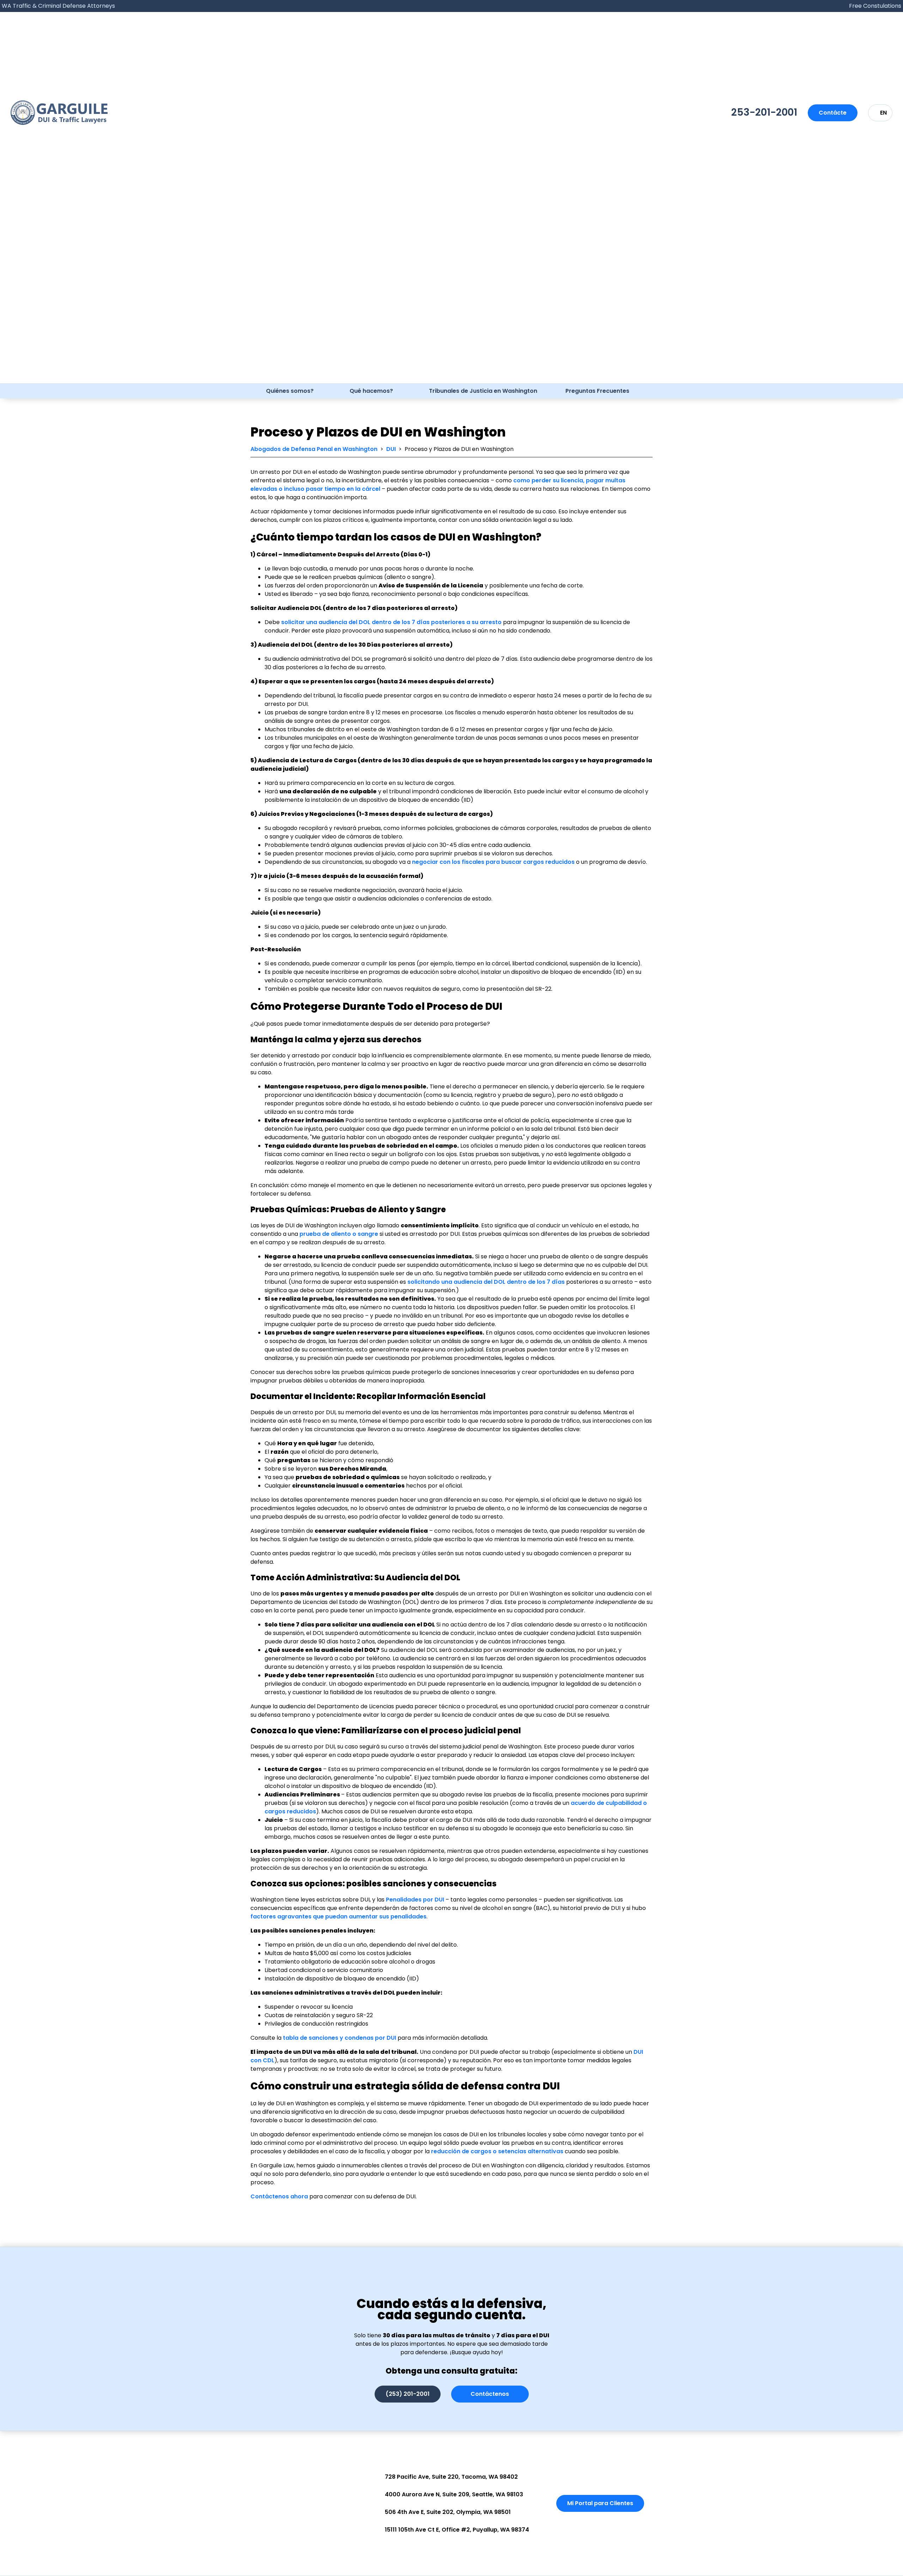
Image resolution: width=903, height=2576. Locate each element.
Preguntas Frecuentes (597, 391)
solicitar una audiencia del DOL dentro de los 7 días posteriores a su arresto (391, 622)
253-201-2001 (764, 112)
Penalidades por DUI (415, 1900)
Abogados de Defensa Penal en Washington (314, 449)
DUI (391, 449)
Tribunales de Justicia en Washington (483, 391)
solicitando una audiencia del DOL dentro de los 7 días (486, 1282)
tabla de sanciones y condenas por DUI (340, 2038)
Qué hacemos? (371, 391)
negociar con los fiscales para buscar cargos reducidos (493, 862)
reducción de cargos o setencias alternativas (497, 2151)
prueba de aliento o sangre (339, 1234)
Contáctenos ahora (279, 2196)
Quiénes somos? (290, 391)
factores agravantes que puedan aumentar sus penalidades (338, 1916)
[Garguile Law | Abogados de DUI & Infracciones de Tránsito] (59, 113)
